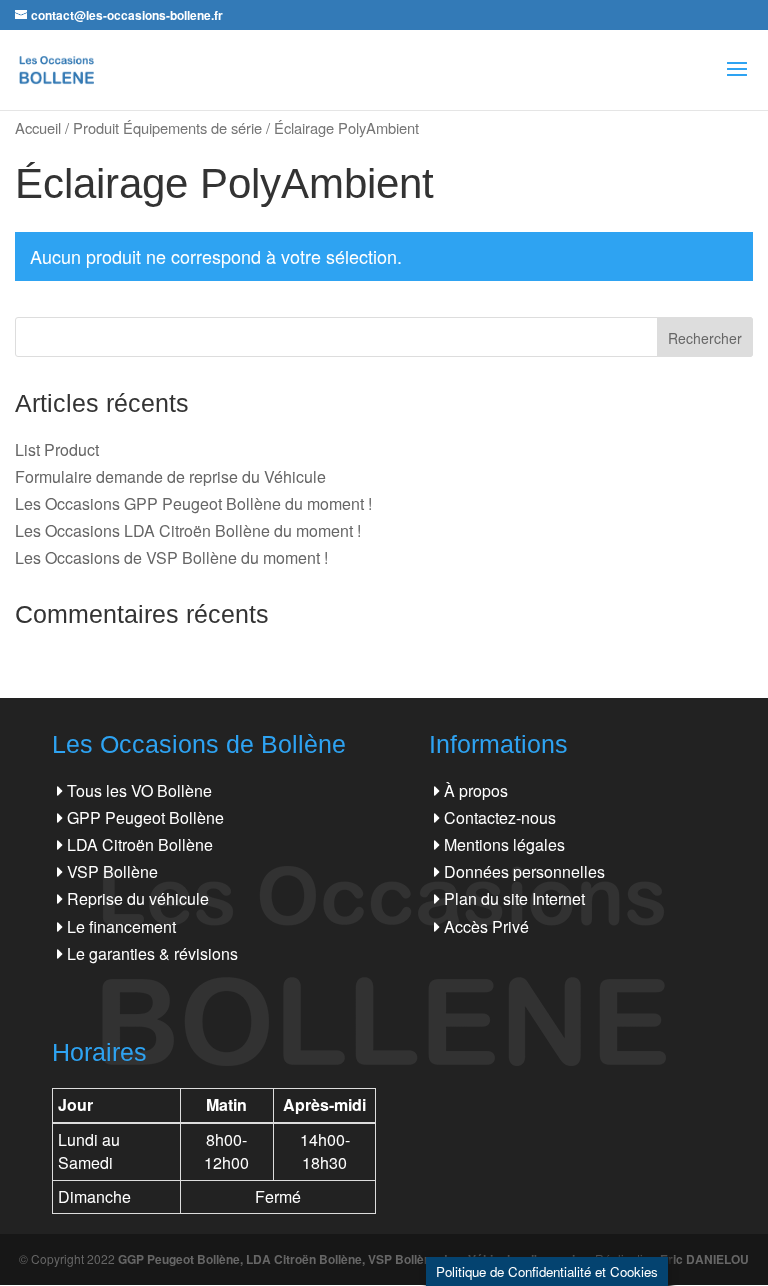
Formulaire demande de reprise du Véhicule (170, 476)
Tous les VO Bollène (139, 790)
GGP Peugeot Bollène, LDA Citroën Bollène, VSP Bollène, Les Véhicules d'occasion (353, 1259)
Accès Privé (486, 926)
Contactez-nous (500, 817)
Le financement (121, 926)
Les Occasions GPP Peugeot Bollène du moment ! (193, 503)
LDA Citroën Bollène (140, 844)
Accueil (38, 127)
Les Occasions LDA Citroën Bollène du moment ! (188, 530)
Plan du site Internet (514, 898)
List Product (57, 449)
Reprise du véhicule (138, 898)
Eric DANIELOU (704, 1259)
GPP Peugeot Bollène (145, 817)
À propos (476, 790)
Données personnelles (524, 871)
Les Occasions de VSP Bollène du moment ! (171, 557)
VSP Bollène (112, 871)
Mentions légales (504, 844)
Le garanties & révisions (152, 953)
